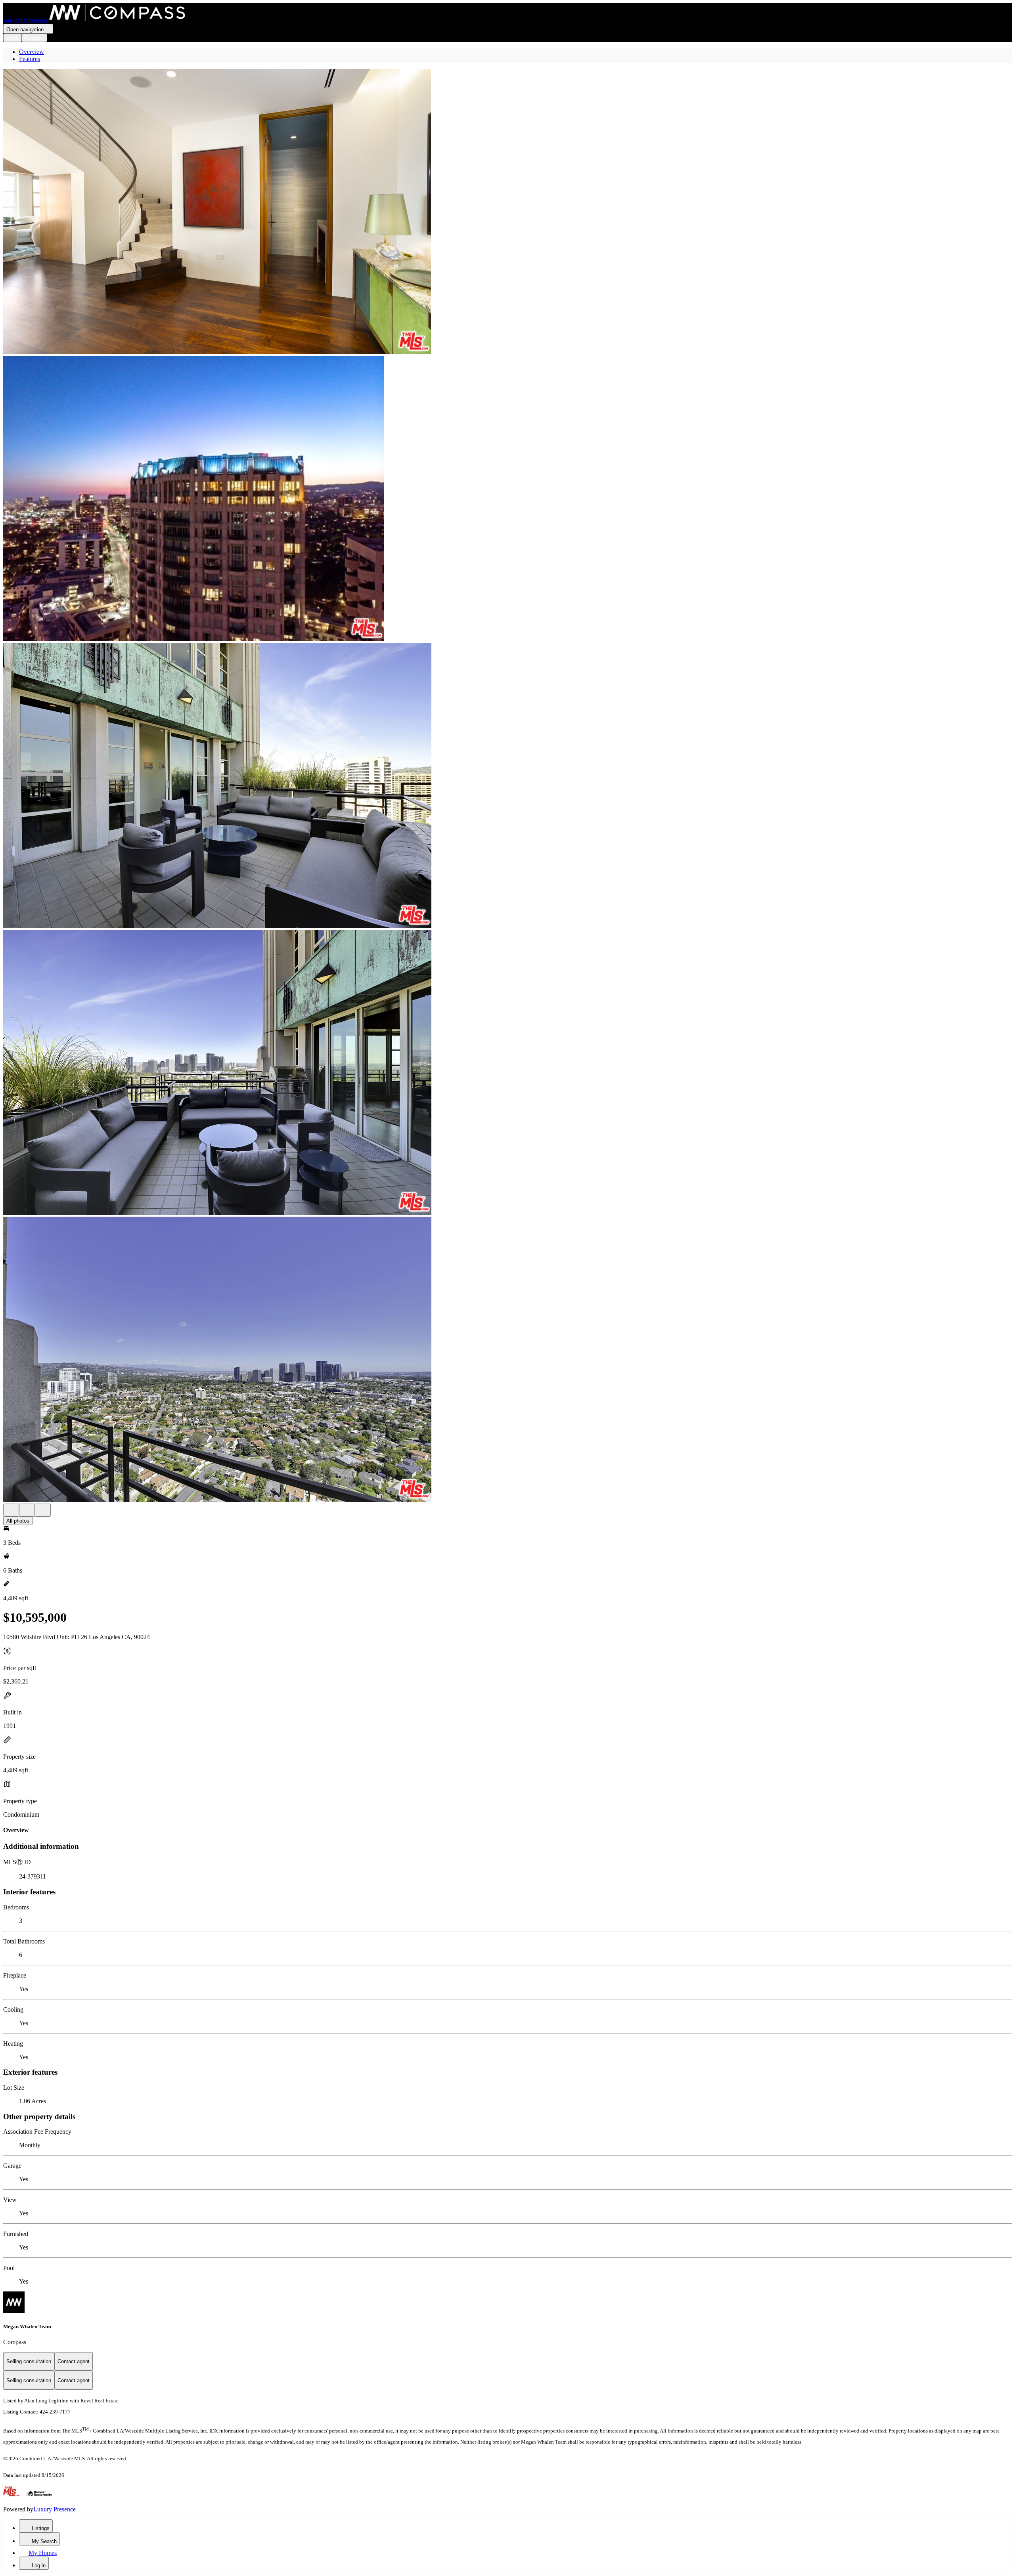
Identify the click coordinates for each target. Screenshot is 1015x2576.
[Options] (11, 1510)
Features (30, 59)
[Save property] (27, 1510)
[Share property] (43, 1510)
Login (12, 38)
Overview (32, 52)
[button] (507, 212)
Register (34, 38)
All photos (18, 1521)
